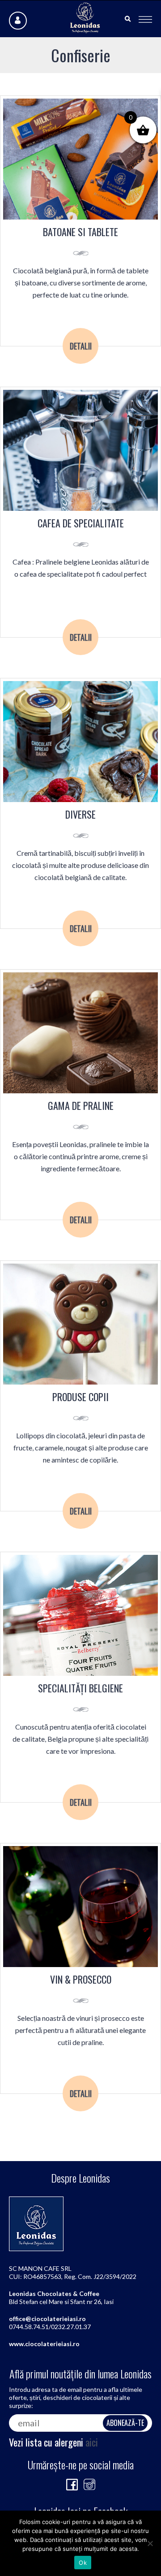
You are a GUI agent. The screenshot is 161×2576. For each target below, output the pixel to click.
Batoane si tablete (80, 232)
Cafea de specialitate (81, 523)
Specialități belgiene (80, 1688)
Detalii (81, 346)
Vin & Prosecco (81, 1979)
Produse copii (80, 1397)
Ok (83, 2563)
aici (92, 2442)
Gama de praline (81, 1106)
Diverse (80, 814)
